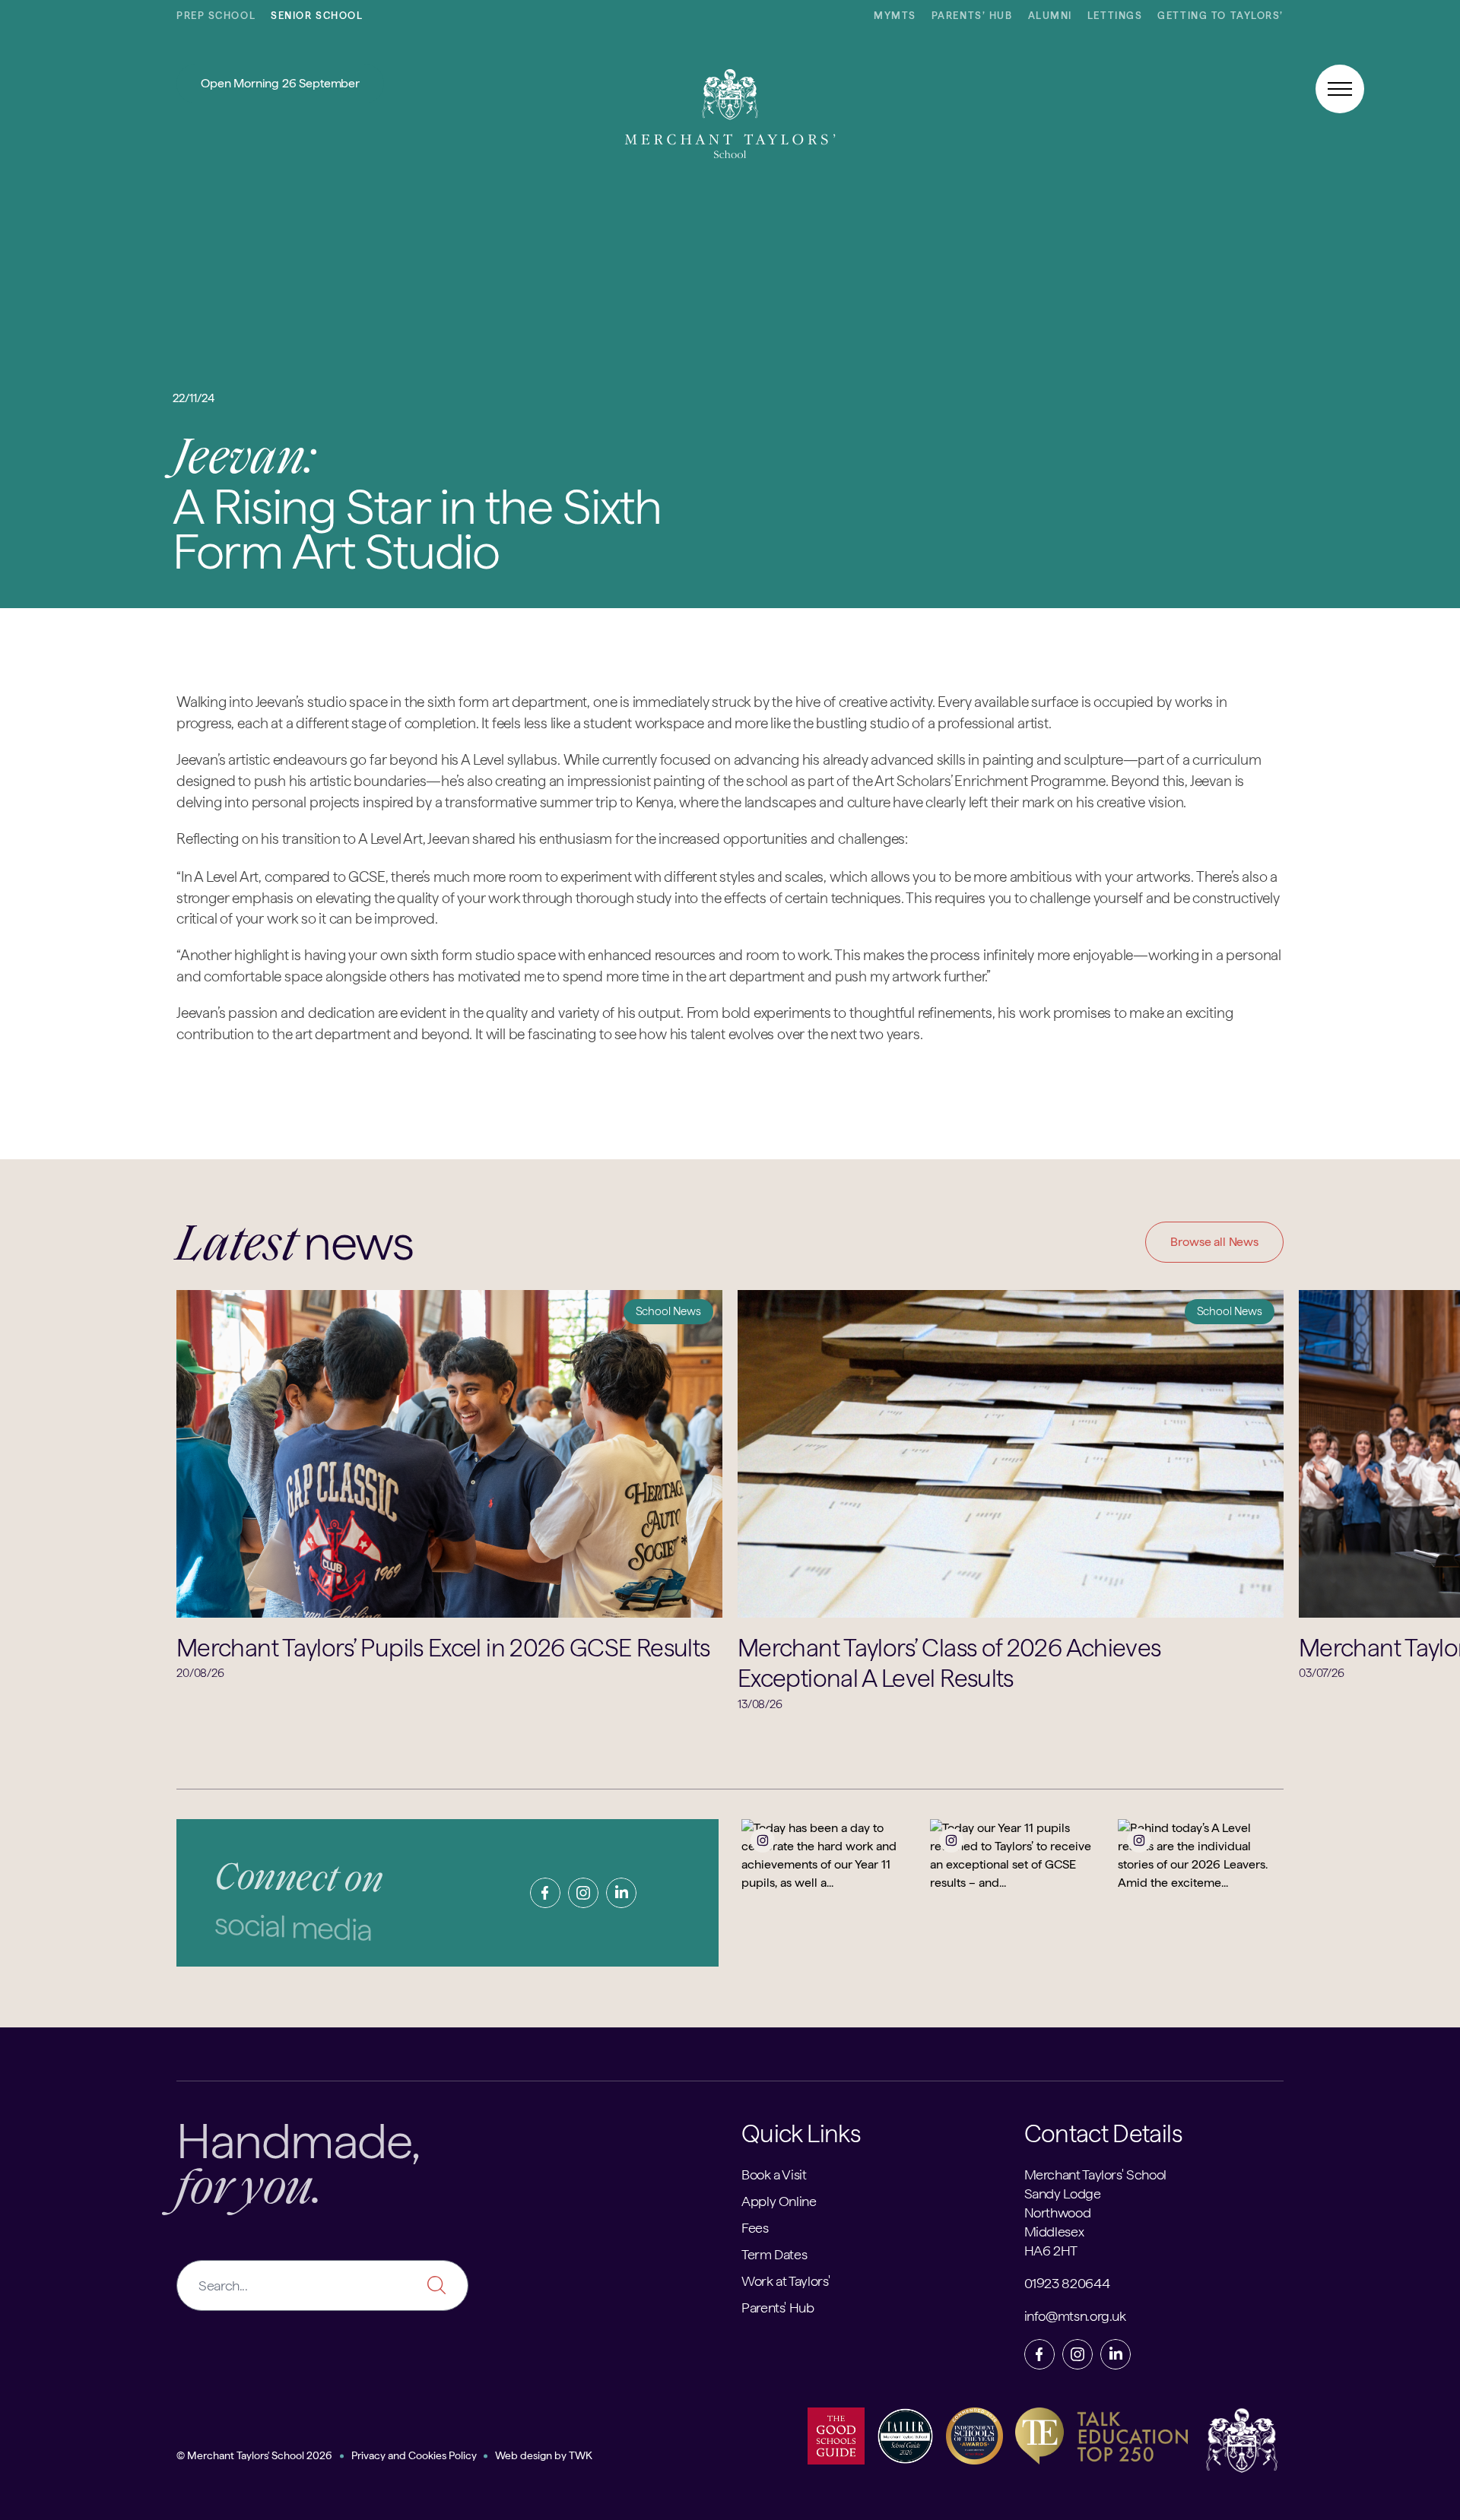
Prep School (216, 16)
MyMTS (895, 16)
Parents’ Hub (972, 16)
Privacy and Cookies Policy (414, 2455)
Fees (755, 2228)
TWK (581, 2455)
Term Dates (774, 2254)
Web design (524, 2455)
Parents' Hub (778, 2308)
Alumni (1050, 16)
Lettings (1115, 16)
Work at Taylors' (786, 2281)
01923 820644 (1067, 2283)
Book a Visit (774, 2174)
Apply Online (779, 2201)
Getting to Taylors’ (1220, 16)
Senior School (317, 16)
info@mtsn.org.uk (1075, 2316)
